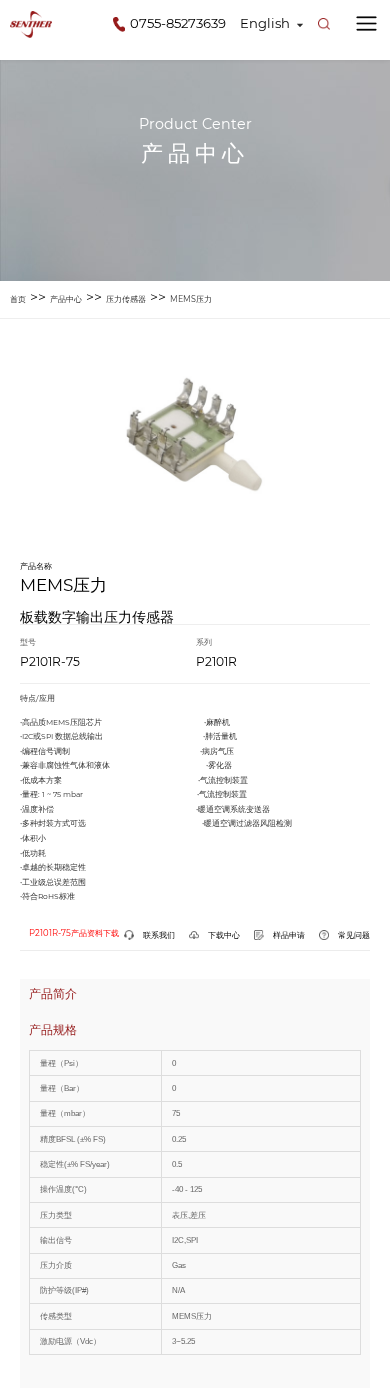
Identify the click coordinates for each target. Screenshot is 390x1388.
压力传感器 (126, 299)
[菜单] (366, 23)
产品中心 (66, 299)
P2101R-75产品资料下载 (74, 933)
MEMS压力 (191, 299)
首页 (18, 299)
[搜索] (324, 23)
